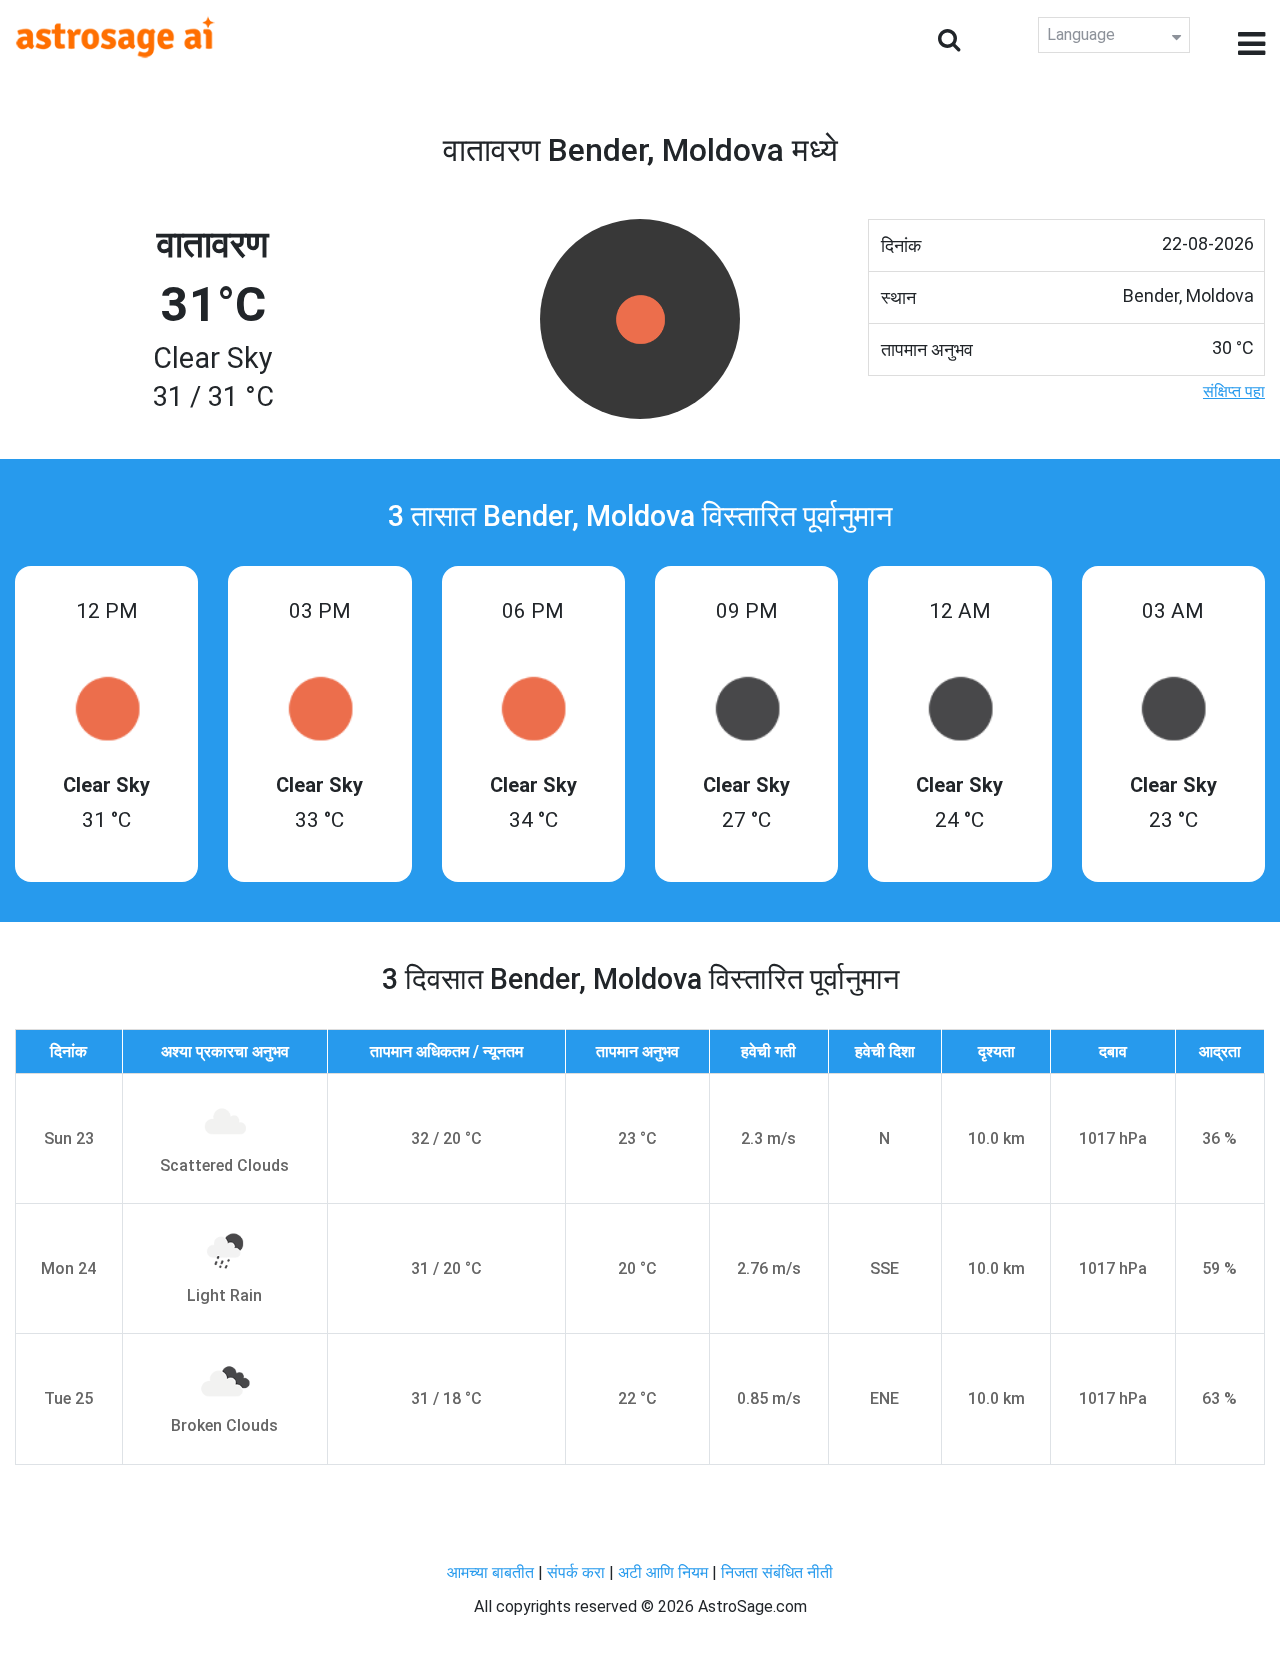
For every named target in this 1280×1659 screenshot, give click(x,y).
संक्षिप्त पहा (1234, 391)
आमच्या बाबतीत (492, 1572)
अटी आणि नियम (663, 1572)
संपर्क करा (578, 1572)
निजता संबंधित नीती (777, 1572)
